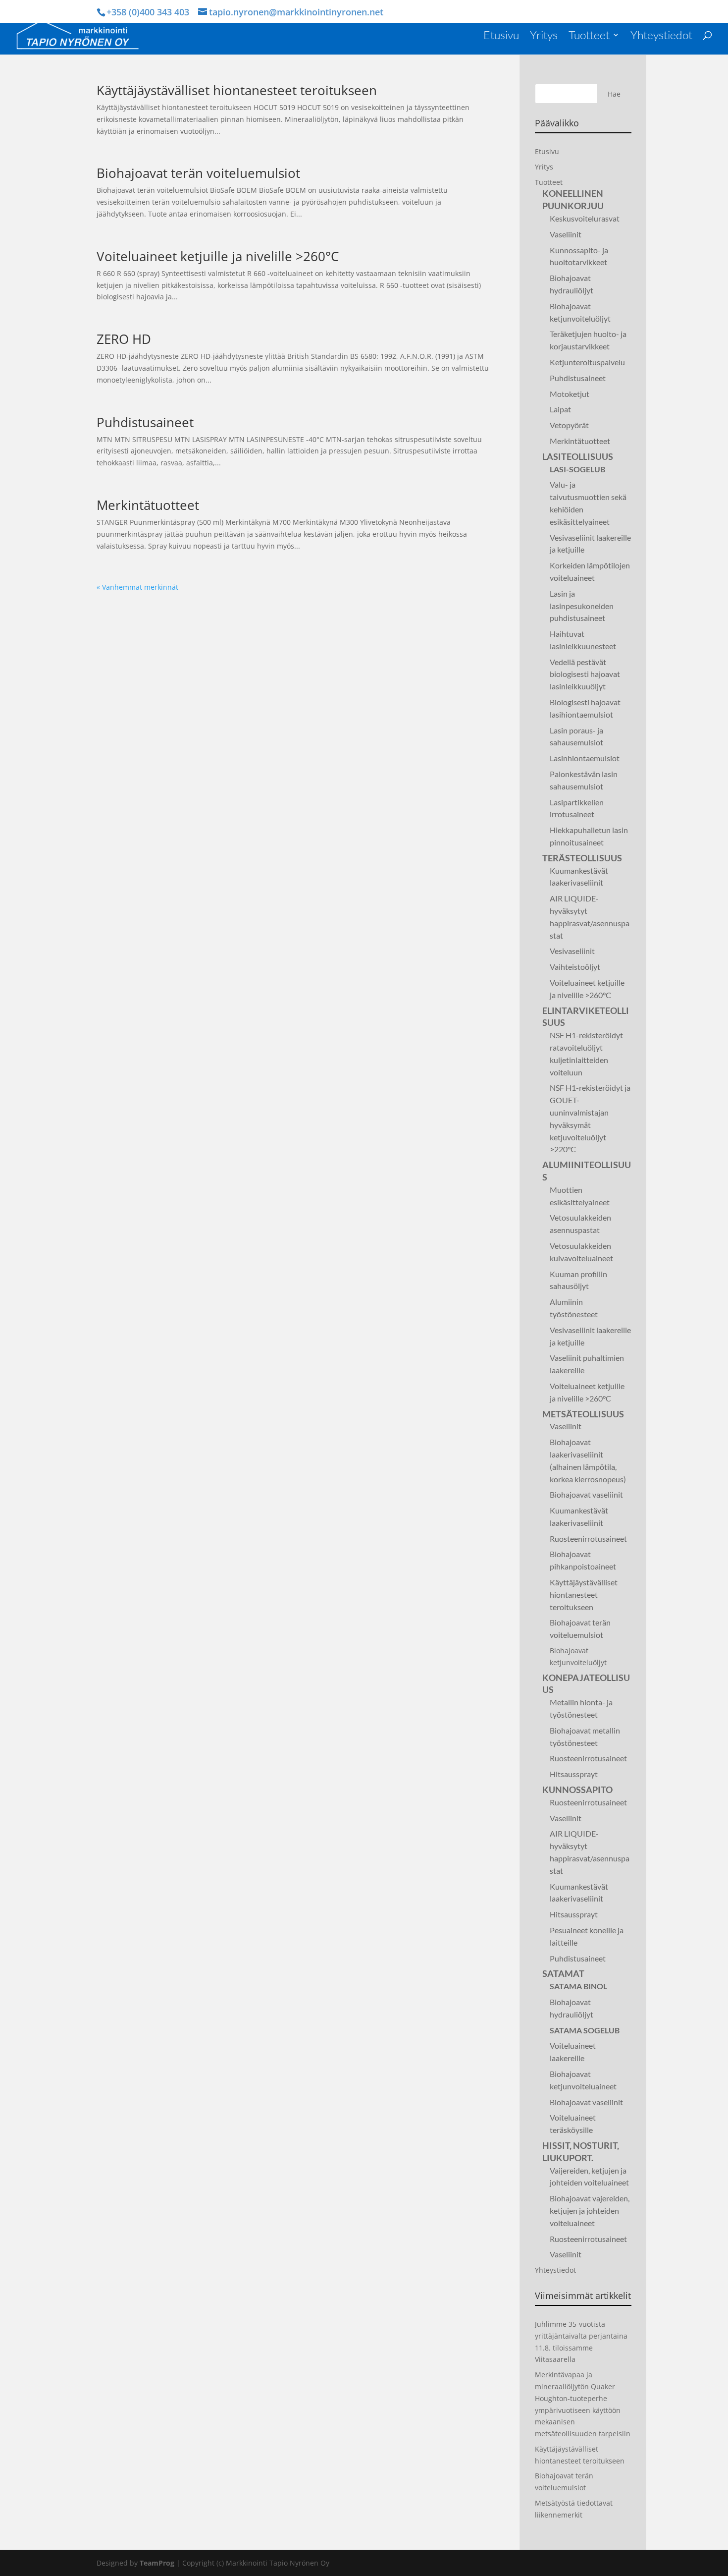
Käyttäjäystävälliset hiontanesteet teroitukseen (237, 90)
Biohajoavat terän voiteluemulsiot (198, 173)
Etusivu (501, 36)
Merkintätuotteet (148, 505)
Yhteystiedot (661, 36)
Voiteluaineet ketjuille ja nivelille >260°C (218, 256)
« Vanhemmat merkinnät (137, 587)
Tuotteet (589, 36)
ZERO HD (124, 339)
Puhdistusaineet (145, 422)
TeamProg (157, 2563)
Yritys (544, 36)
